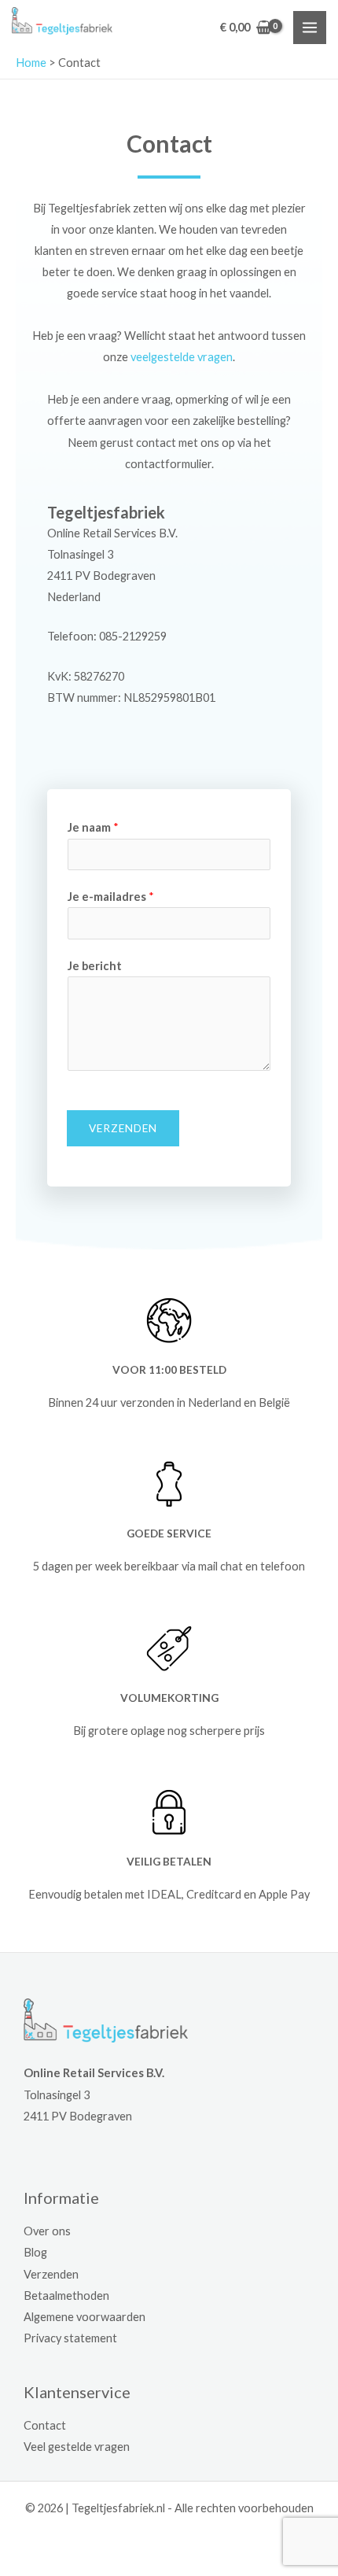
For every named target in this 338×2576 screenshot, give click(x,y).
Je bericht (95, 966)
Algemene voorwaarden (84, 2317)
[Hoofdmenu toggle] (310, 28)
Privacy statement (70, 2338)
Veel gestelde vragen (77, 2447)
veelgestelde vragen (182, 357)
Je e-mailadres (111, 897)
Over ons (47, 2231)
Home (31, 63)
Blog (35, 2252)
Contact (45, 2425)
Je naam (93, 827)
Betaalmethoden (66, 2296)
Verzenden (123, 1128)
